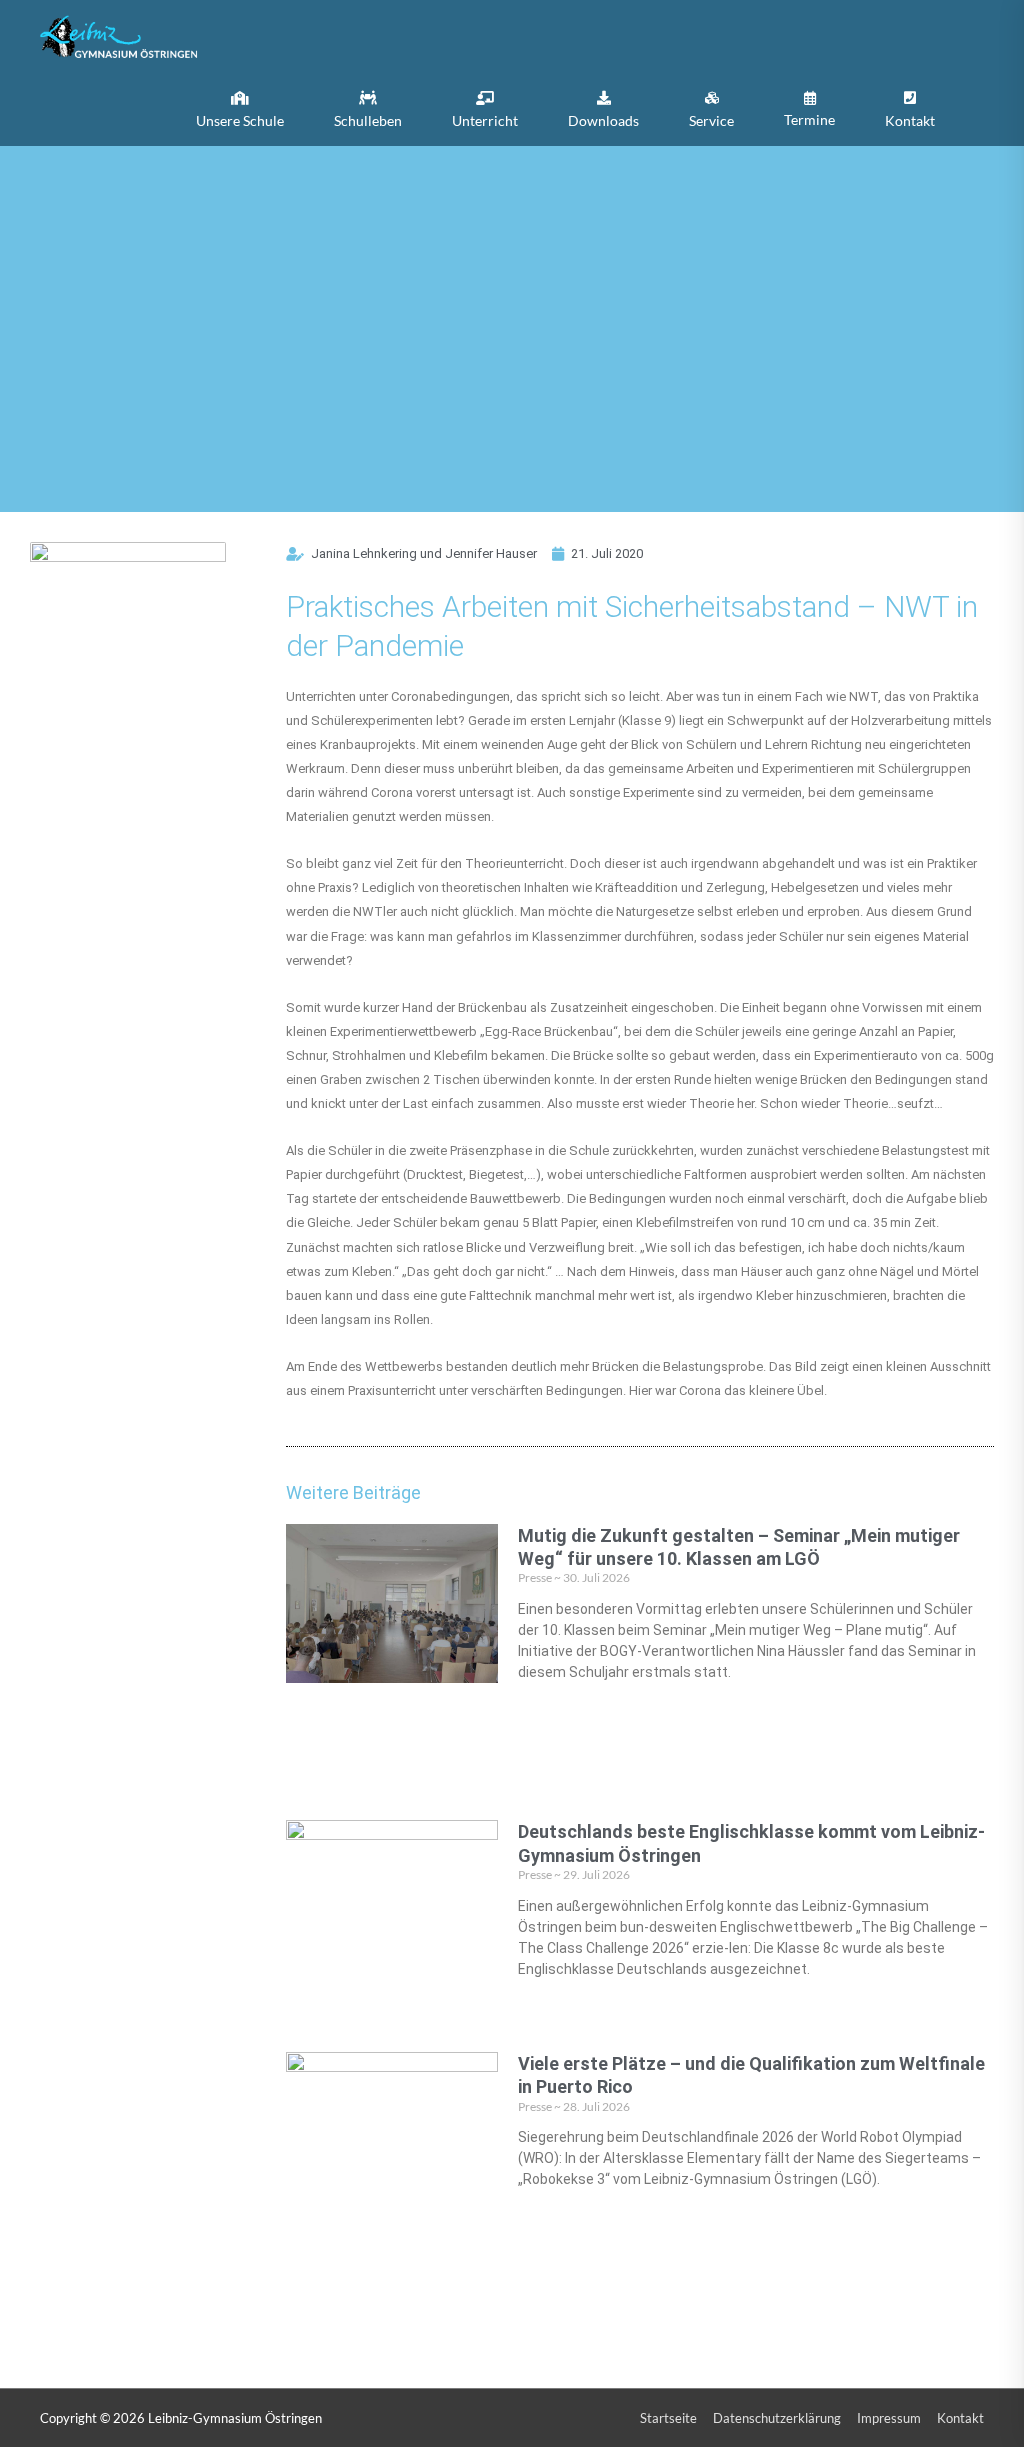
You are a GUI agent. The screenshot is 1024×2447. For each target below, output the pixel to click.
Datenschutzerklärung (777, 2418)
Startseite (668, 2418)
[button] (240, 109)
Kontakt (960, 2418)
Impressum (889, 2418)
